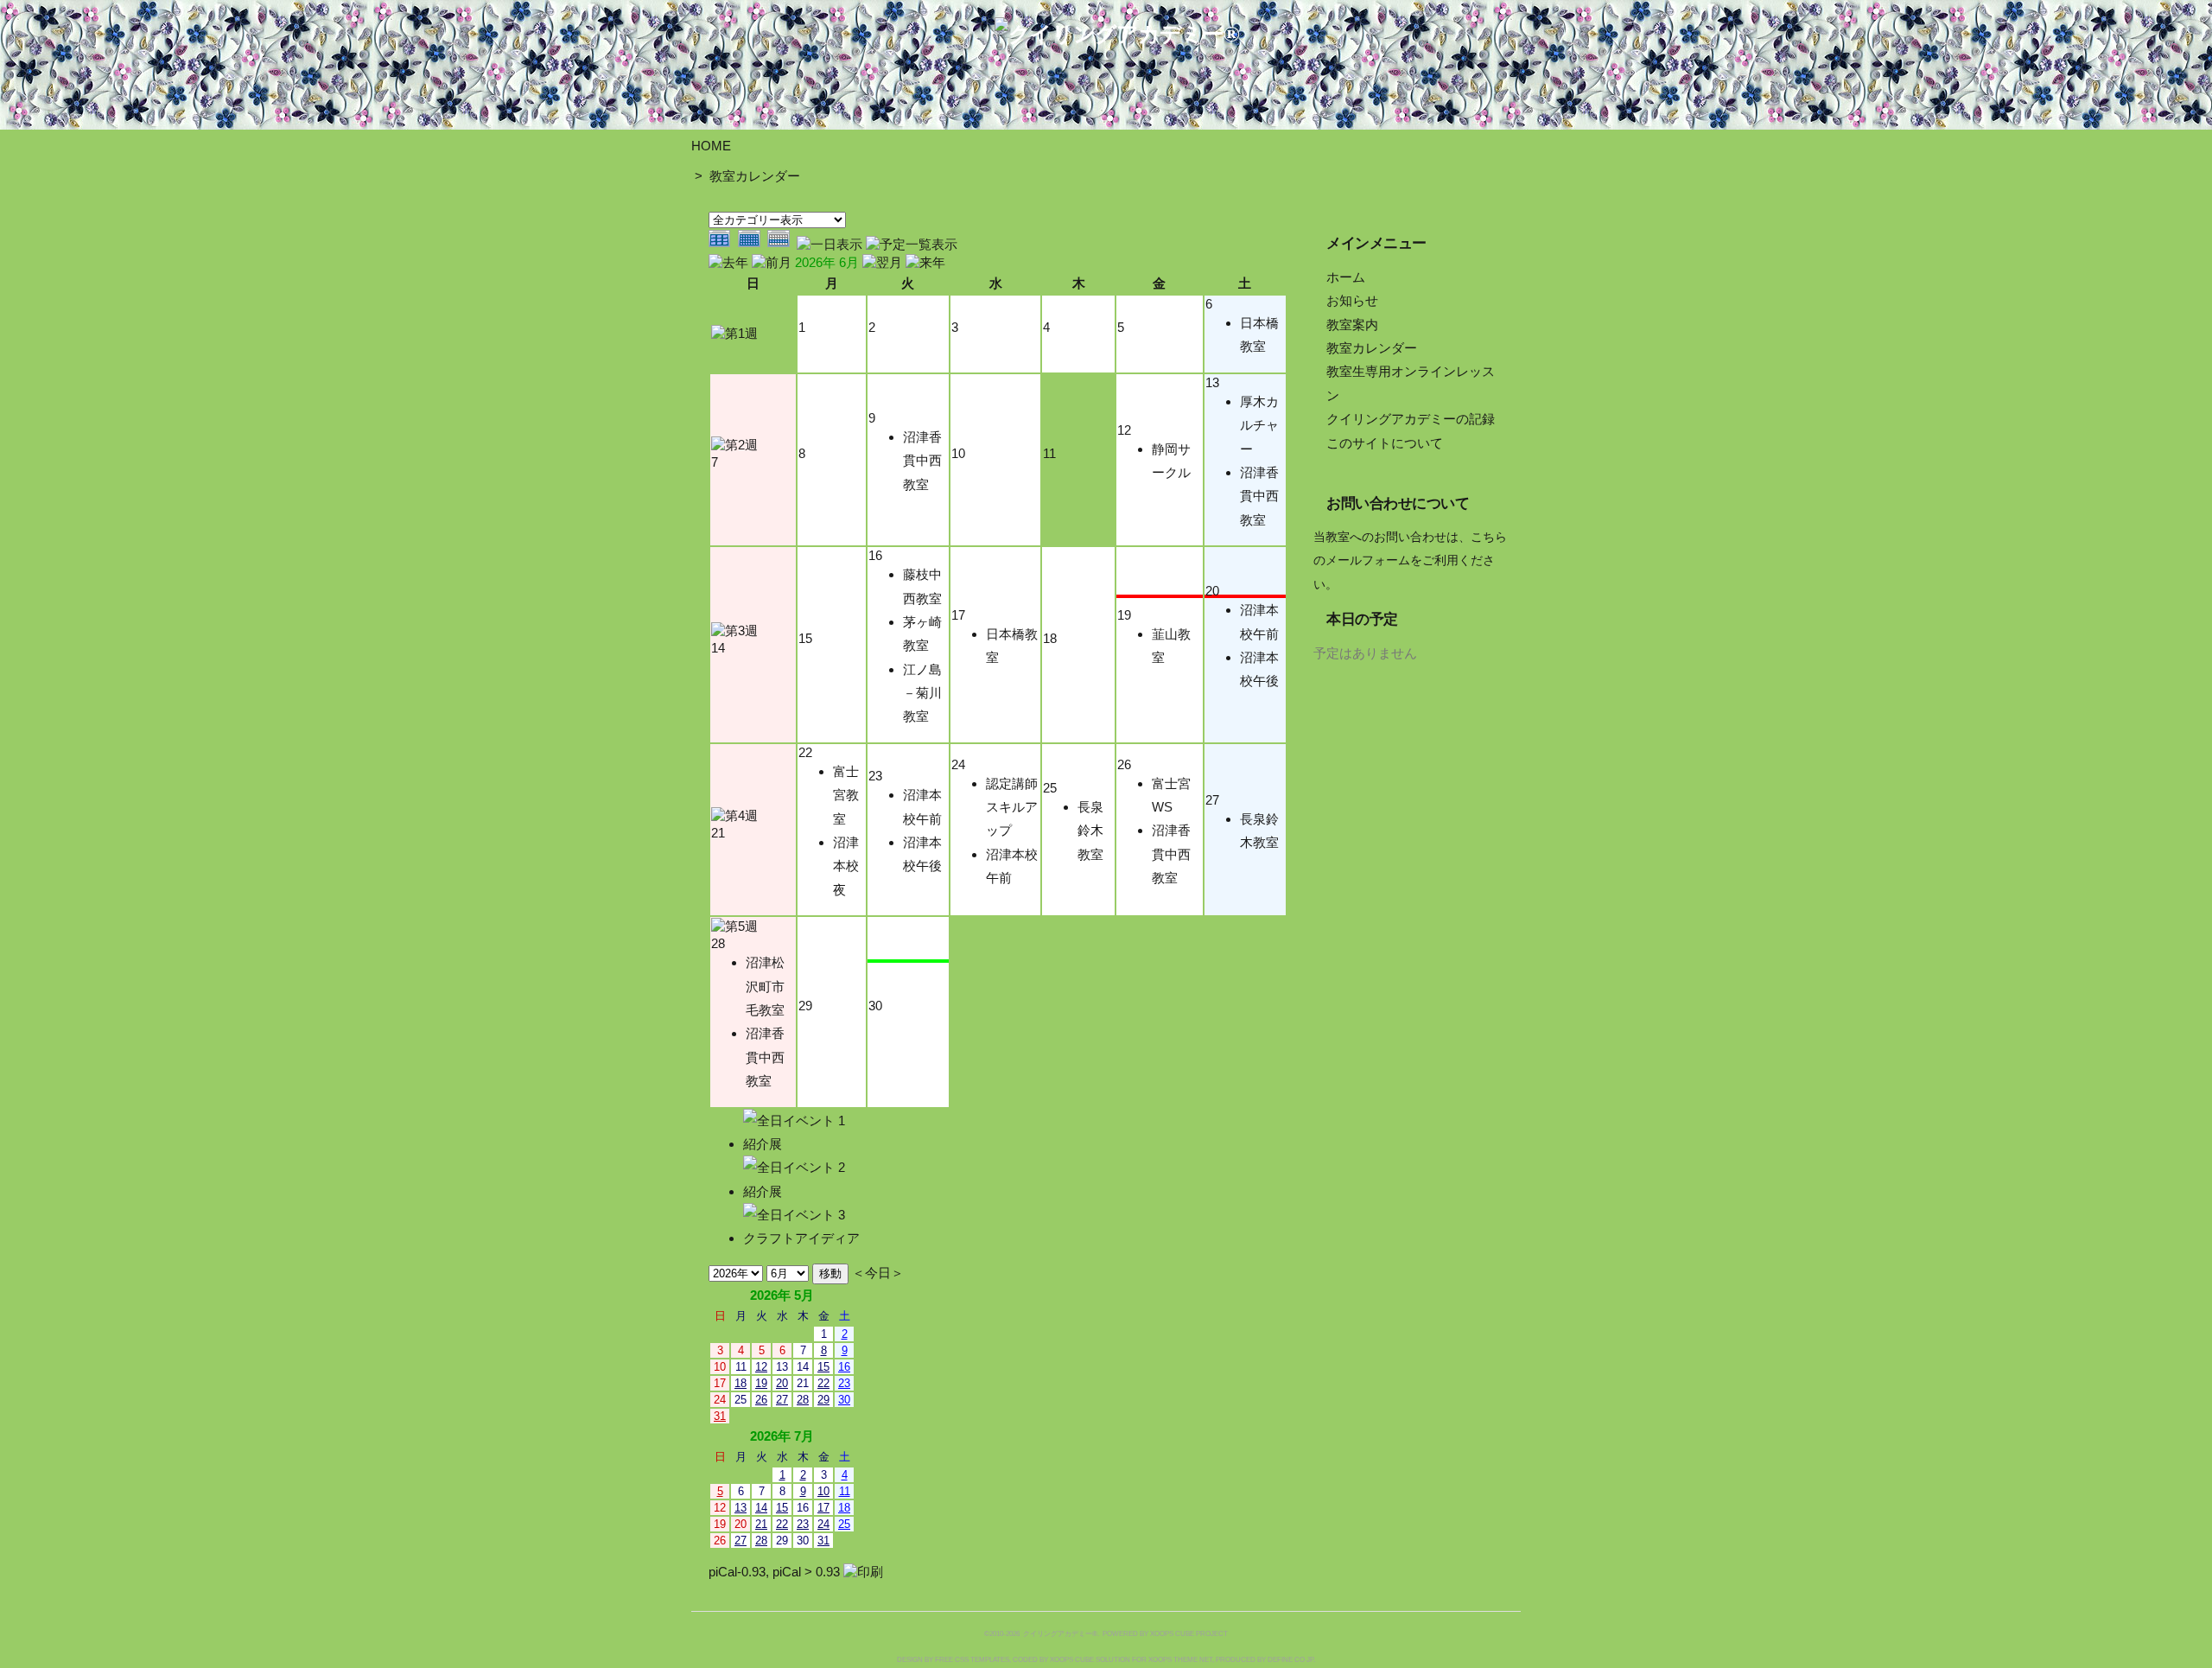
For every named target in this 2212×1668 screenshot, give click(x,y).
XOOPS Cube (1072, 1660)
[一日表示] (831, 244)
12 (1124, 430)
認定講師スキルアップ (1012, 807)
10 (958, 453)
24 (958, 764)
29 (805, 1006)
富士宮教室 (846, 795)
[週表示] (782, 244)
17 (958, 615)
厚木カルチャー (1259, 425)
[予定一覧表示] (912, 244)
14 (718, 648)
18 (1050, 638)
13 (1212, 382)
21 (718, 833)
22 (805, 752)
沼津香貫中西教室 (922, 461)
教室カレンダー (755, 176)
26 (1124, 764)
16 (875, 555)
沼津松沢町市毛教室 (765, 986)
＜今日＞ (878, 1273)
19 (1124, 615)
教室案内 (1352, 325)
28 (718, 943)
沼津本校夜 (846, 866)
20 (1212, 591)
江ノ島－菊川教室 (922, 693)
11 (1049, 453)
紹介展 (763, 1144)
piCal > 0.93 (806, 1572)
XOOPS (1160, 1660)
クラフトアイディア (801, 1238)
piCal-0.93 (737, 1572)
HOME (711, 146)
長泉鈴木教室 (1090, 831)
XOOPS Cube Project (1189, 1634)
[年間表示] (723, 244)
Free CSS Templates (972, 1660)
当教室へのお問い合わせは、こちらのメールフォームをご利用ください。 (1410, 561)
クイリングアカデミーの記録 (1411, 419)
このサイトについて (1385, 443)
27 (1212, 800)
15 (805, 638)
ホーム (1346, 277)
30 (875, 1006)
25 (1050, 788)
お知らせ (1352, 300)
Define (1280, 1660)
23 (875, 776)
